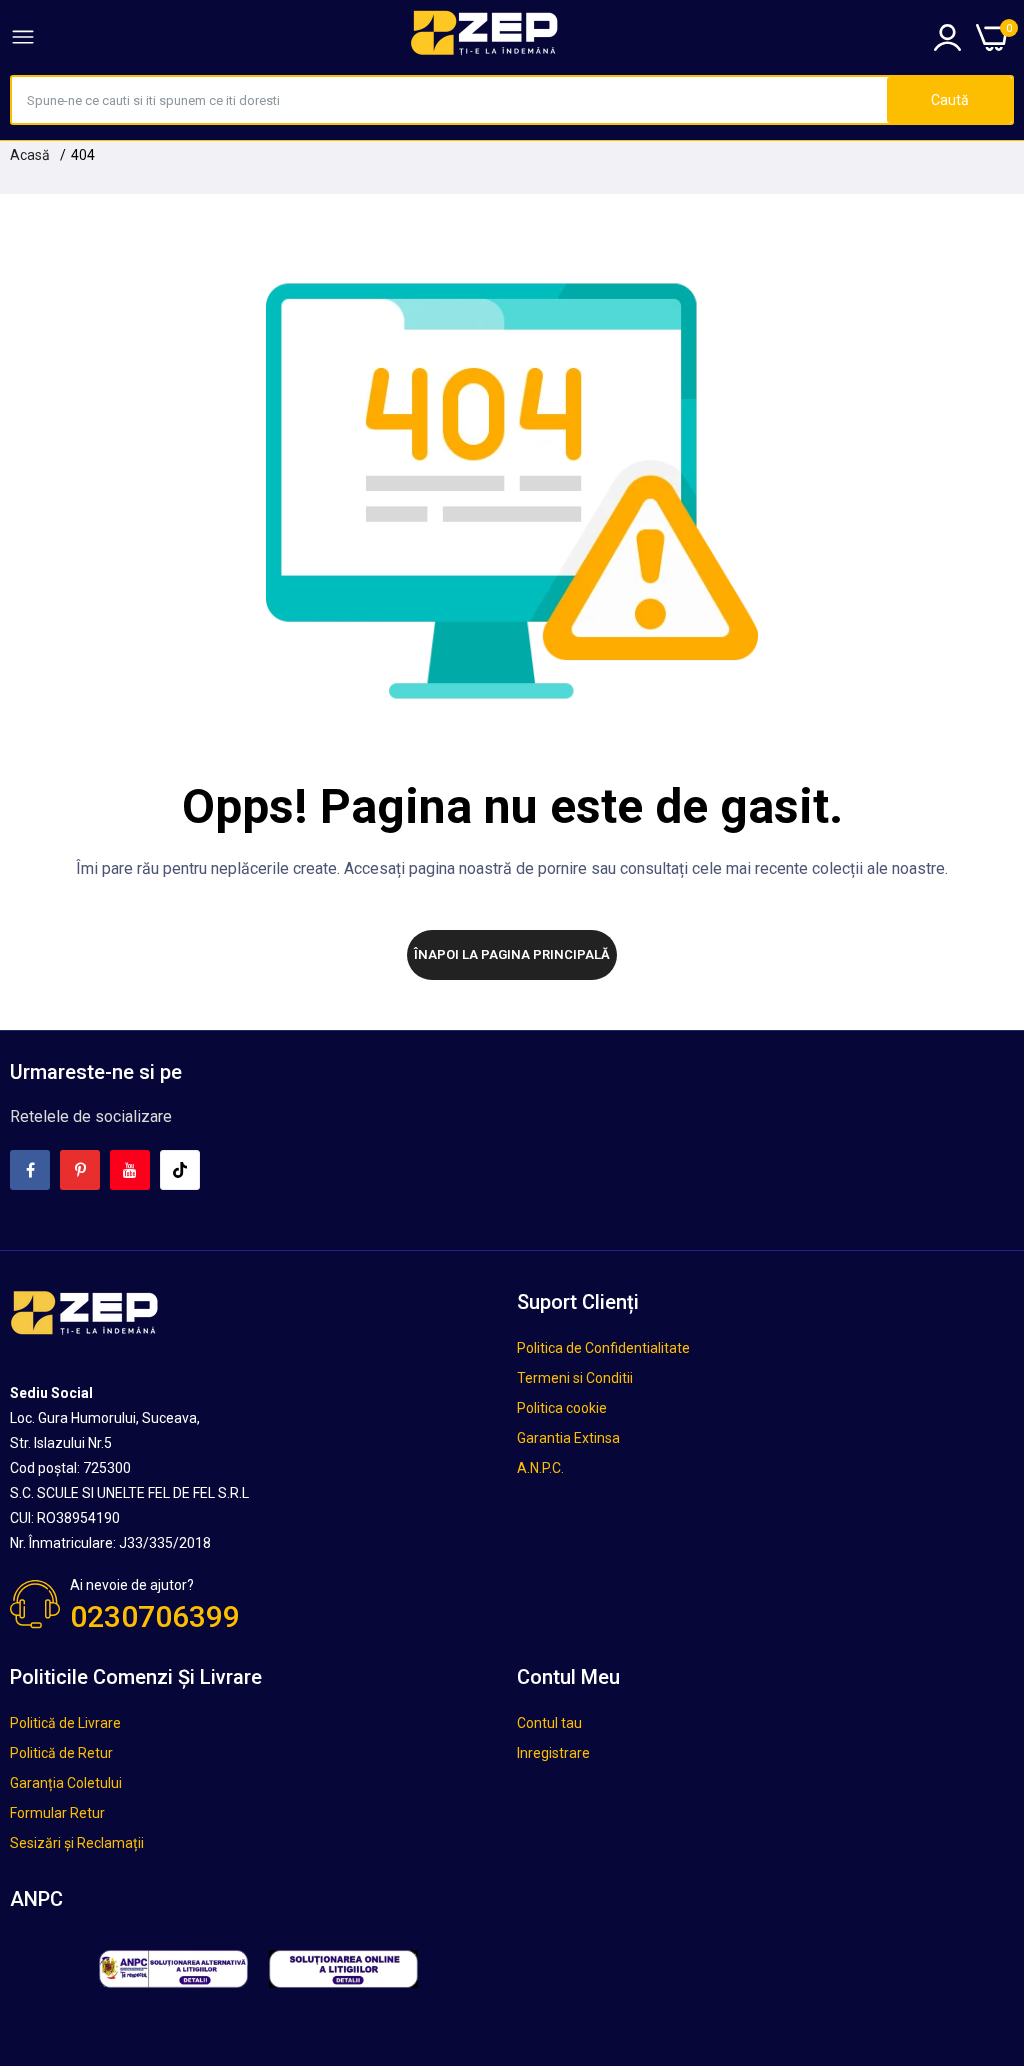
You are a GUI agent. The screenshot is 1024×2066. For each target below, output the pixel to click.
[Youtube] (130, 1170)
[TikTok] (180, 1170)
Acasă (30, 155)
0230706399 (155, 1616)
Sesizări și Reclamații (77, 1843)
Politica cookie (562, 1408)
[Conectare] (947, 37)
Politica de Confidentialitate (603, 1348)
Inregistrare (553, 1753)
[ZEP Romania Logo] (485, 37)
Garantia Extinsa (568, 1438)
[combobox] (449, 100)
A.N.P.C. (540, 1468)
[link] (984, 1901)
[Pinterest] (80, 1170)
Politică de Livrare (65, 1723)
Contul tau (549, 1723)
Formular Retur (57, 1813)
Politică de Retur (61, 1753)
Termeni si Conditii (575, 1378)
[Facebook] (30, 1170)
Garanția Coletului (66, 1783)
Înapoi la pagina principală (512, 954)
